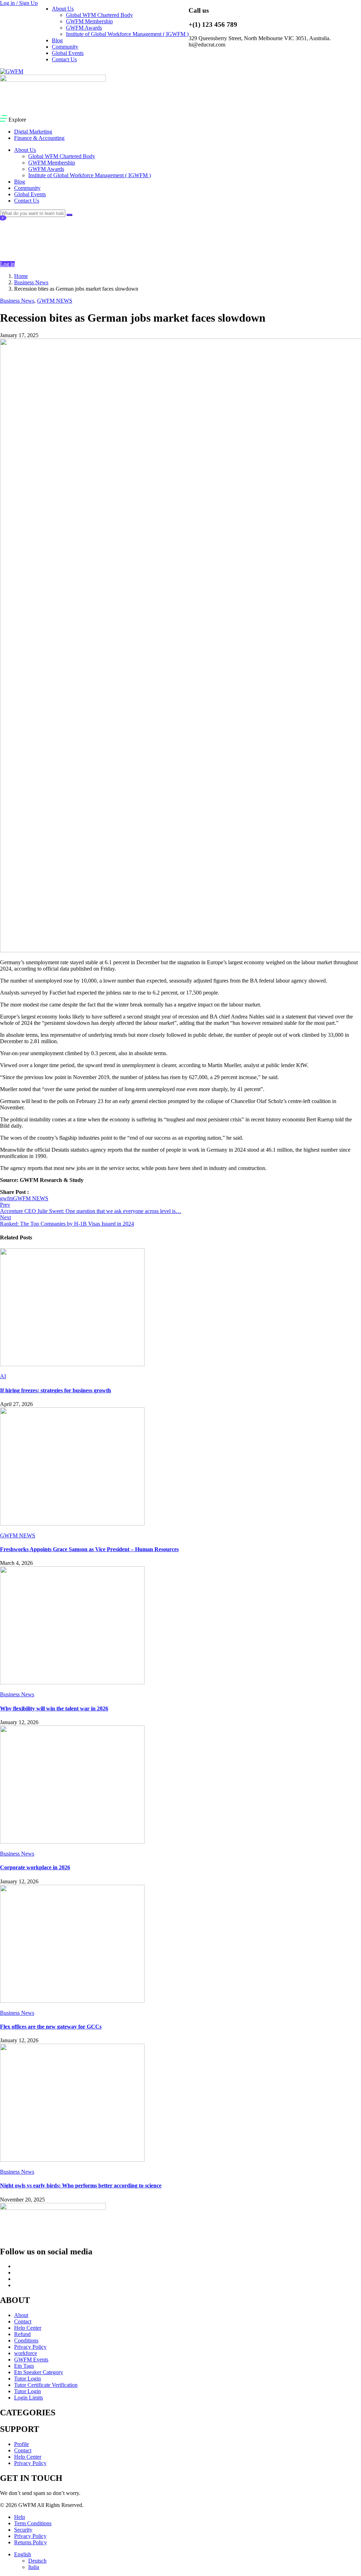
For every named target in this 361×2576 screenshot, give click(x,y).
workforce (26, 2353)
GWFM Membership (89, 21)
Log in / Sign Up (19, 3)
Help (20, 2517)
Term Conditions (33, 2523)
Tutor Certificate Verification (46, 2385)
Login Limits (29, 2398)
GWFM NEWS (55, 301)
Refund (22, 2334)
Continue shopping (24, 249)
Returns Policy (30, 2542)
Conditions (26, 2340)
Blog (57, 40)
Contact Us (64, 59)
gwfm (7, 1198)
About (21, 2315)
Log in (7, 264)
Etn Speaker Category (39, 2372)
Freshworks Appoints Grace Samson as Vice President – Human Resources (89, 1549)
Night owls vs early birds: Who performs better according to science (81, 2185)
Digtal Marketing (33, 132)
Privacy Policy (30, 2347)
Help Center (28, 2328)
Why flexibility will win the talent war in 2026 (54, 1708)
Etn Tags (24, 2366)
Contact (23, 2321)
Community (65, 47)
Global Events (68, 53)
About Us (63, 9)
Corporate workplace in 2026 (35, 1867)
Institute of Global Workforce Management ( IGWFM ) (127, 34)
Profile (22, 2444)
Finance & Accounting (39, 138)
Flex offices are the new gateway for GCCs (51, 2027)
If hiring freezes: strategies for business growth (56, 1390)
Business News (31, 282)
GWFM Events (31, 2360)
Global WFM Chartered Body (99, 15)
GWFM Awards (84, 28)
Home (21, 276)
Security (23, 2530)
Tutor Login (27, 2379)
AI (3, 1376)
